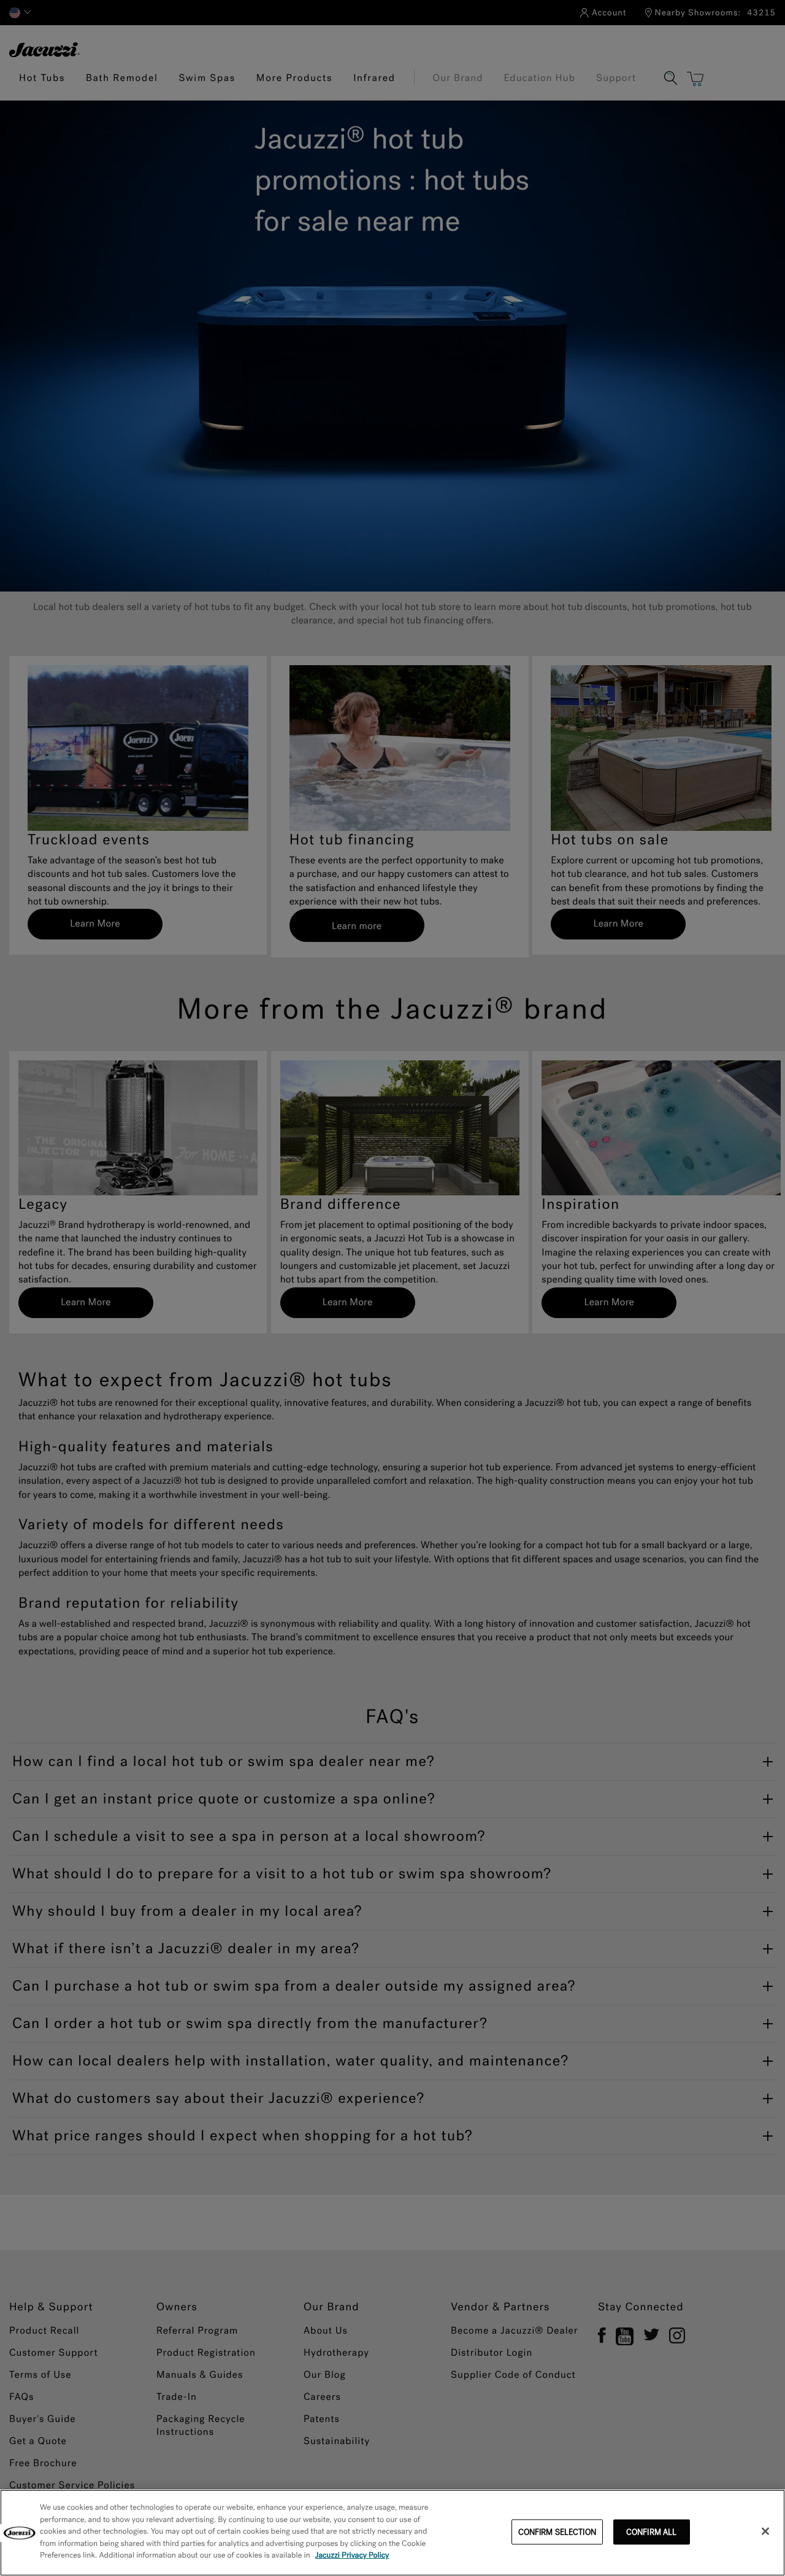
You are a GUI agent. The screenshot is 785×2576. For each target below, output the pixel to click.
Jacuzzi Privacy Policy (352, 2555)
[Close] (765, 2531)
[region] (392, 2533)
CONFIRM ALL (651, 2532)
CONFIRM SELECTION (557, 2532)
